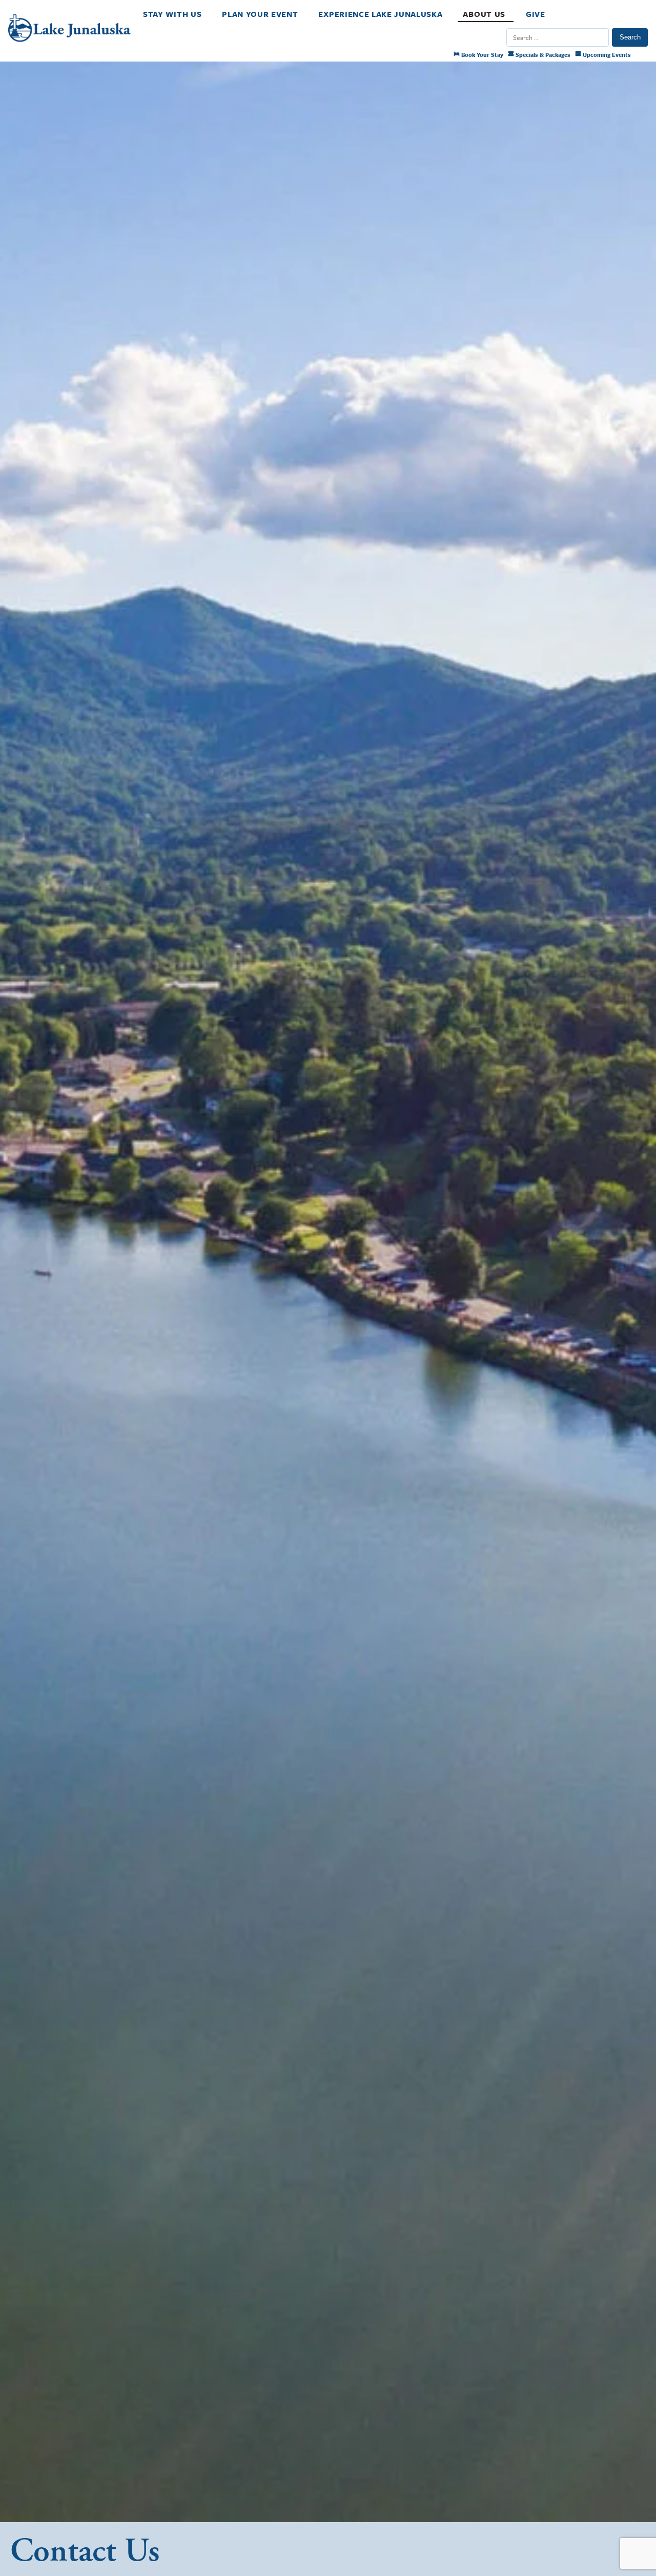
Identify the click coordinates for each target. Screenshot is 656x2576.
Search (630, 37)
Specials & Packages (542, 55)
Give (536, 14)
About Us (484, 14)
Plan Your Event (260, 14)
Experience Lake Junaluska (380, 14)
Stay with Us (172, 14)
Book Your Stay (481, 55)
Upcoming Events (606, 55)
